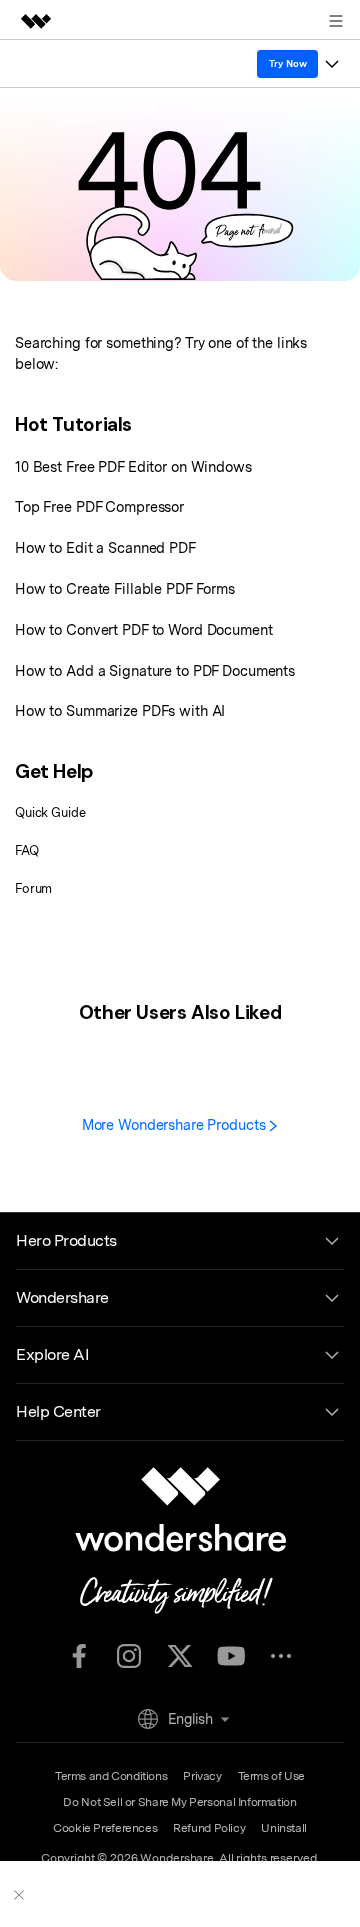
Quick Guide (50, 812)
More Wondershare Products (176, 1124)
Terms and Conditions (111, 1776)
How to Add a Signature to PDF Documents (155, 670)
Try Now (288, 63)
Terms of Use (271, 1776)
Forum (33, 888)
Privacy (202, 1776)
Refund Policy (209, 1828)
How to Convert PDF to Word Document (144, 629)
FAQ (27, 850)
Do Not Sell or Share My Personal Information (179, 1802)
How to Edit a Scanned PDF (105, 547)
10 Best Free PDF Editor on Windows (133, 466)
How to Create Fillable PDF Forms (125, 588)
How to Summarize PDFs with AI (120, 710)
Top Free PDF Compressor (99, 506)
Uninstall (284, 1828)
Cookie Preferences (105, 1828)
